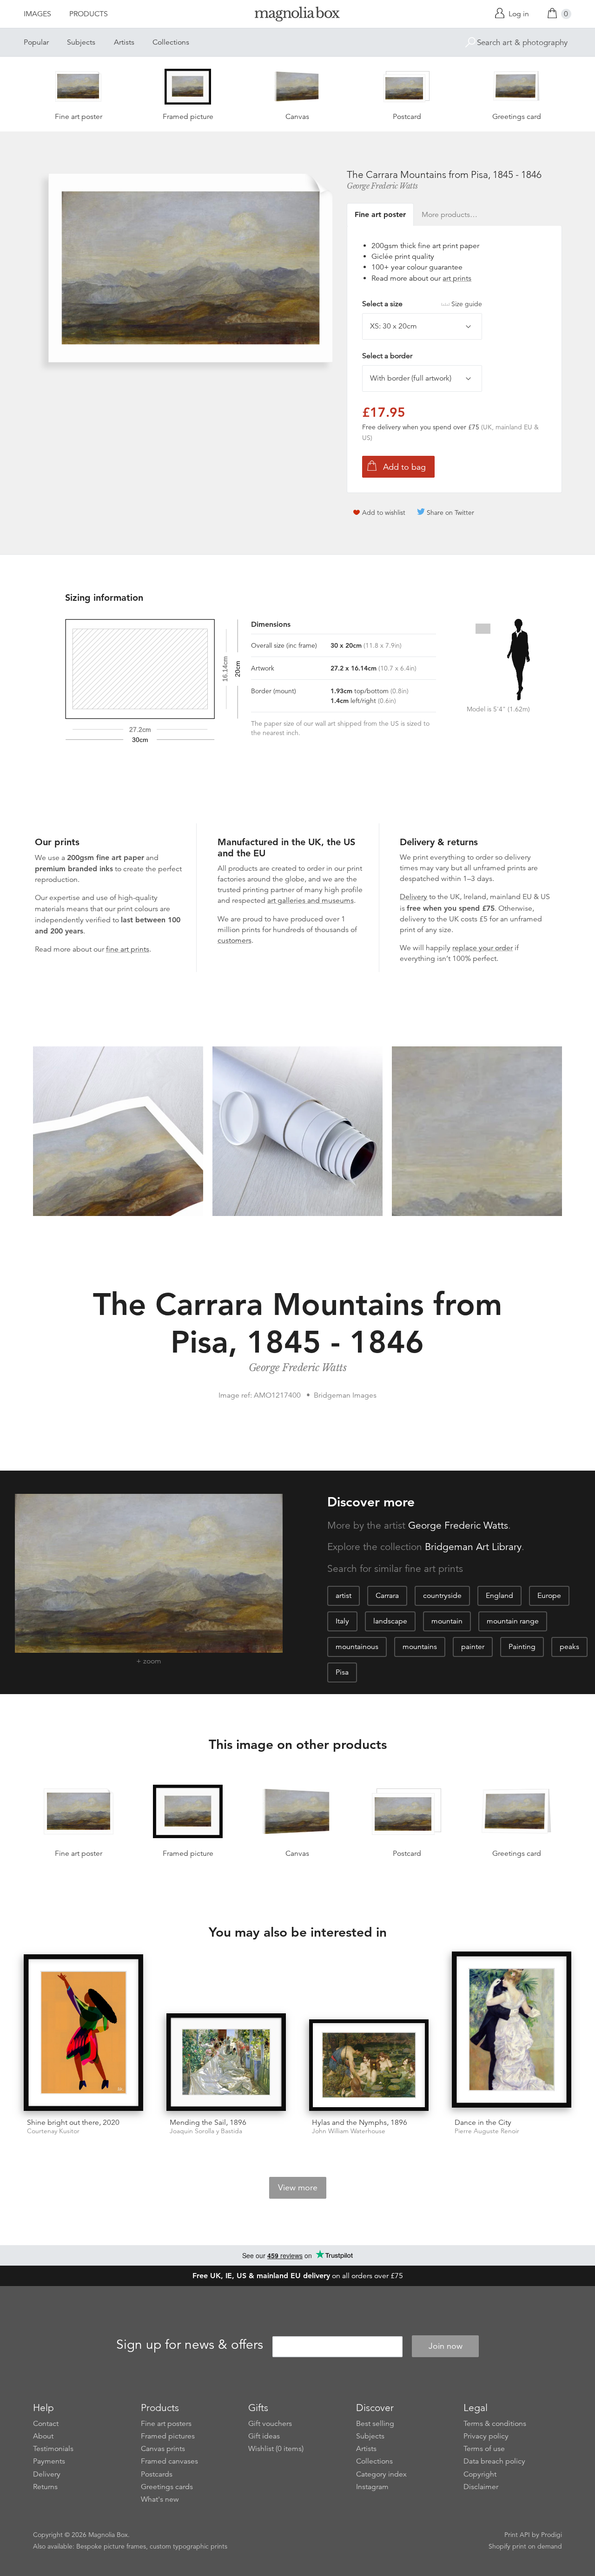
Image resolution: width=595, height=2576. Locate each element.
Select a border (387, 356)
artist (344, 1596)
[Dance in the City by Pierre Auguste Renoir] (512, 2031)
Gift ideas (264, 2436)
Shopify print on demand (525, 2546)
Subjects (81, 42)
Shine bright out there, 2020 (73, 2123)
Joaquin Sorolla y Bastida (206, 2131)
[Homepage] (297, 16)
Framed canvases (169, 2461)
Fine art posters (166, 2424)
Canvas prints (163, 2449)
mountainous (357, 1647)
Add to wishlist (384, 513)
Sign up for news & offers (190, 2345)
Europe (549, 1596)
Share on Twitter (450, 513)
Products (89, 14)
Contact (46, 2424)
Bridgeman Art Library (473, 1547)
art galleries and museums (311, 900)
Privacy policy (486, 2436)
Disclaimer (481, 2487)
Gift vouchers (270, 2424)
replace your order (483, 948)
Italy (342, 1621)
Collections (171, 42)
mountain (447, 1621)
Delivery (413, 897)
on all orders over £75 (298, 2276)
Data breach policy (494, 2461)
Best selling (375, 2424)
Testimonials (53, 2449)
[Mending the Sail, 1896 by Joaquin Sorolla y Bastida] (226, 2062)
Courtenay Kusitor (53, 2131)
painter (473, 1647)
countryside (442, 1596)
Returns (45, 2487)
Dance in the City (483, 2123)
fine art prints (128, 949)
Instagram (372, 2487)
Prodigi (552, 2535)
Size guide (467, 304)
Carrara (387, 1596)
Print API (517, 2535)
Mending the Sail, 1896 (208, 2123)
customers (235, 940)
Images (37, 14)
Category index (381, 2474)
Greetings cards (167, 2487)
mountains (420, 1647)
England (499, 1596)
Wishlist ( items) (276, 2449)
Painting (522, 1647)
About (43, 2436)
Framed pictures (168, 2436)
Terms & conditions (495, 2424)
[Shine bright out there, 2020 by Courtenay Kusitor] (83, 2032)
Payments (49, 2461)
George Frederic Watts (382, 186)
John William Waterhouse (349, 2131)
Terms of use (484, 2449)
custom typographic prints (188, 2546)
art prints (457, 278)
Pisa (342, 1672)
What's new (160, 2499)
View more (298, 2188)
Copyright (480, 2474)
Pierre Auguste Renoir (487, 2131)
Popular (36, 42)
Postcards (157, 2474)
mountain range (513, 1621)
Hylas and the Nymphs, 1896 (360, 2123)
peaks (569, 1647)
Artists (124, 42)
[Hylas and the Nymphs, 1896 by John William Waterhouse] (369, 2065)
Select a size (422, 304)
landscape (390, 1621)
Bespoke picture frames (111, 2546)
